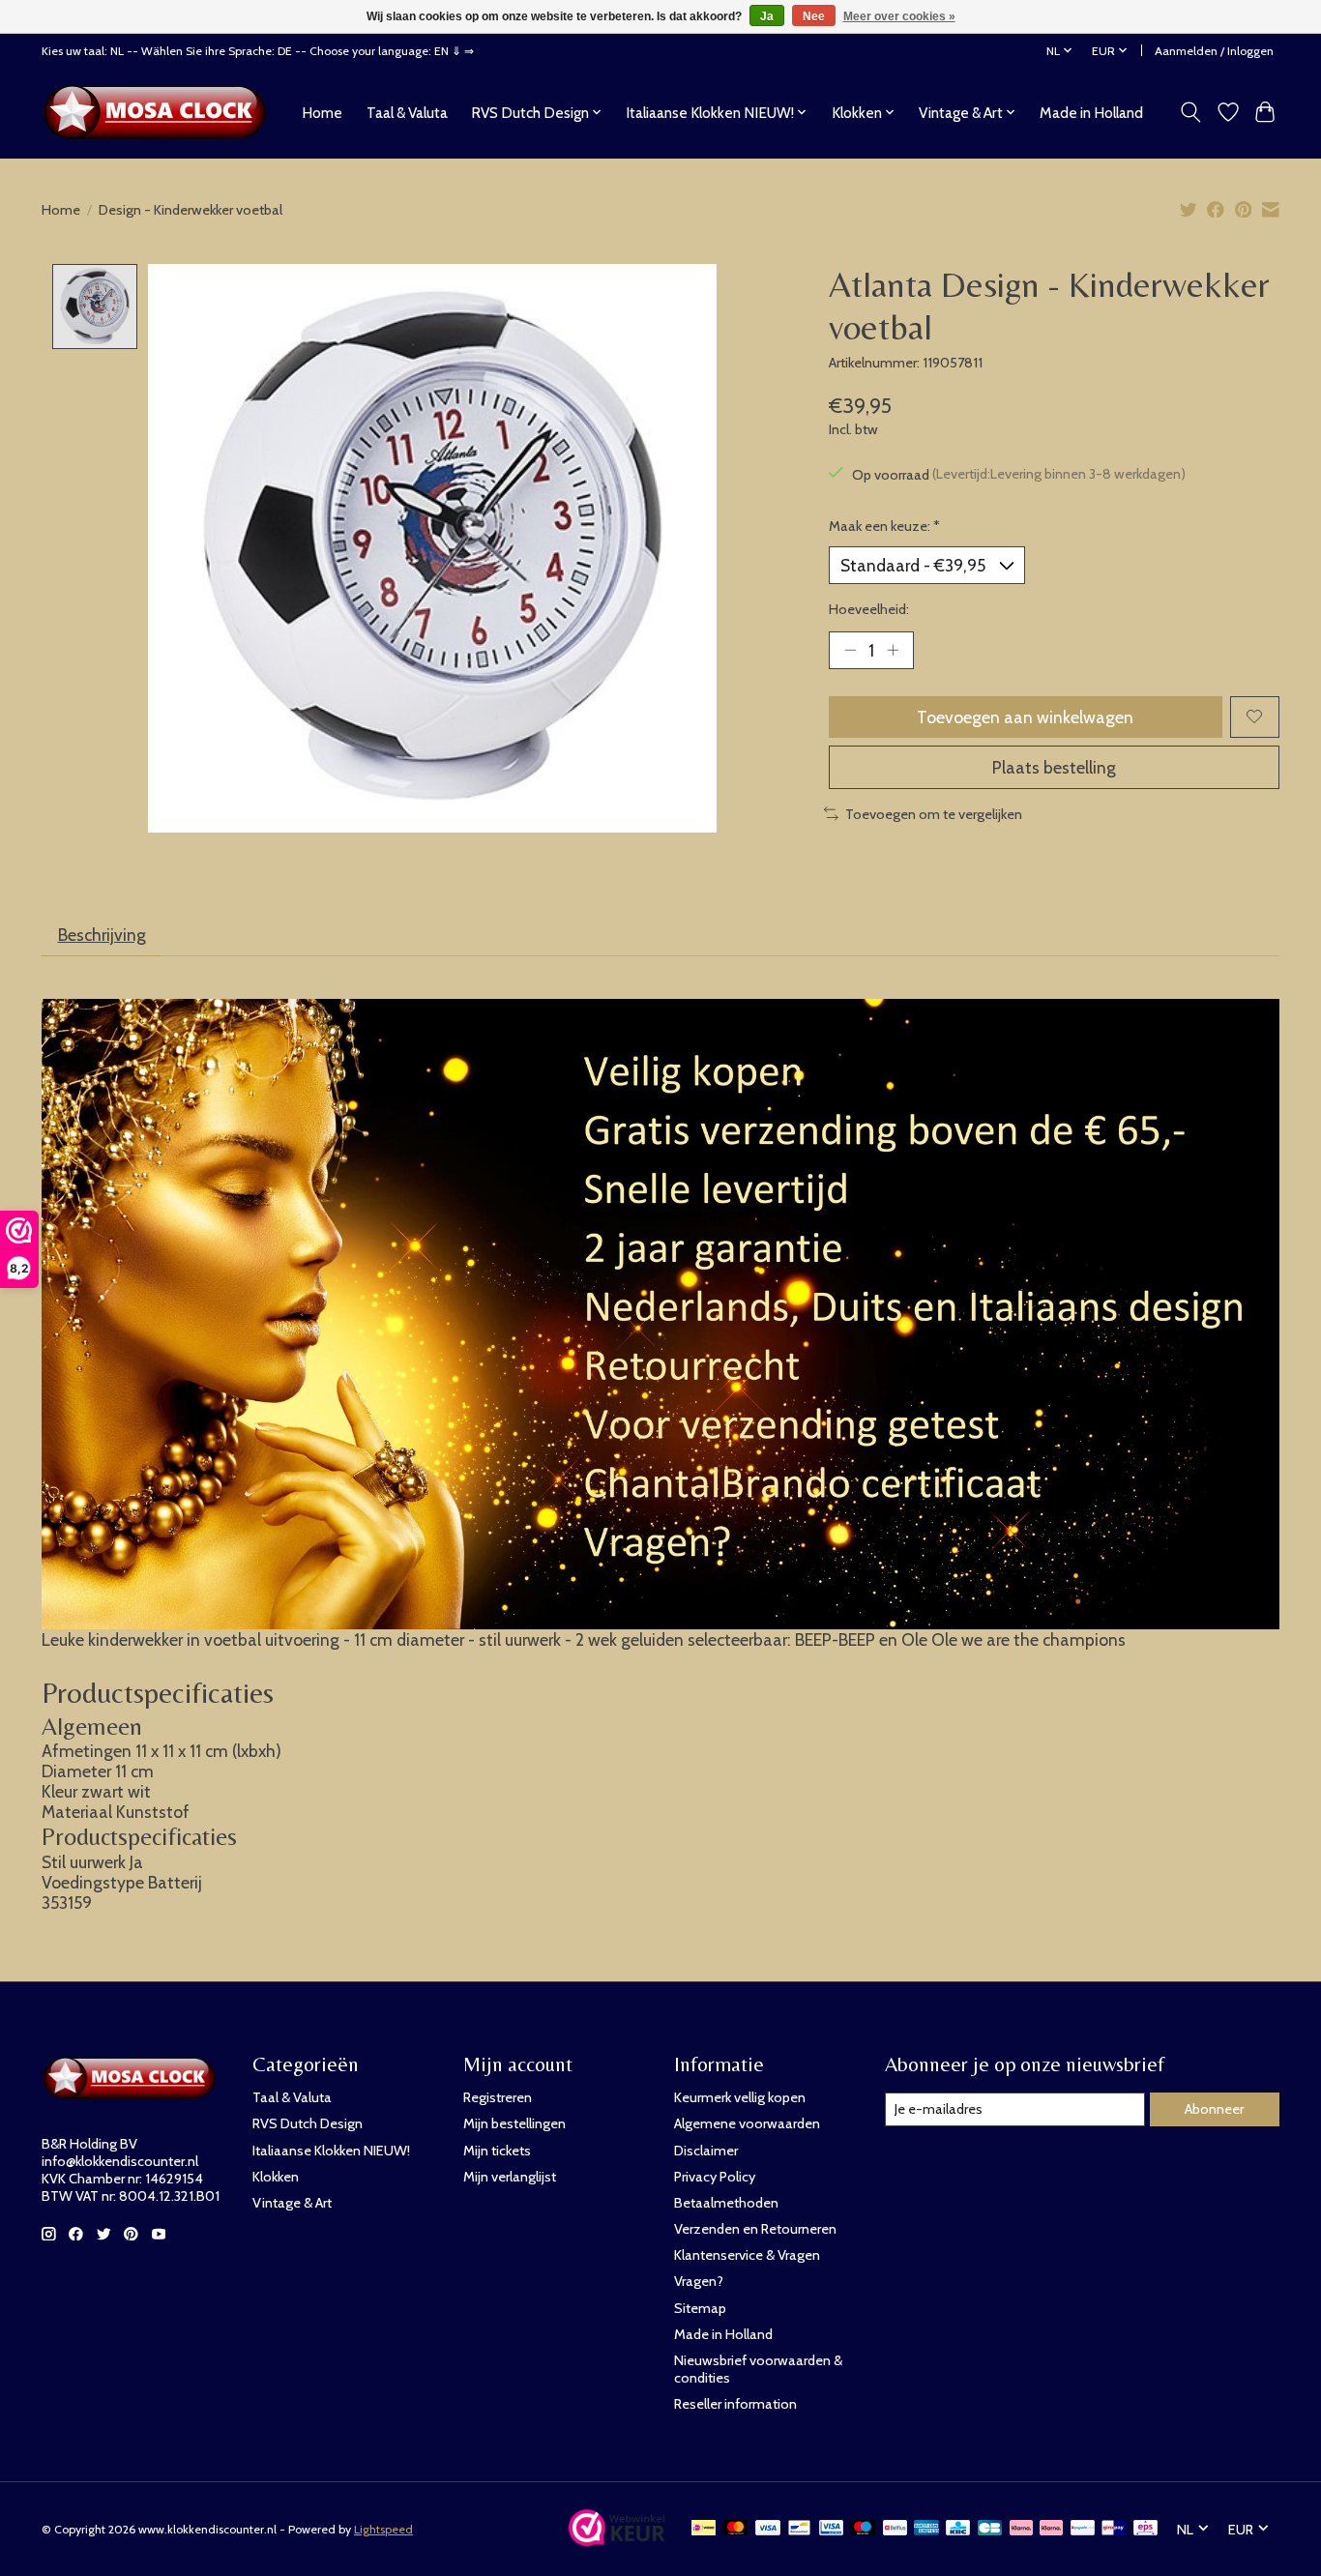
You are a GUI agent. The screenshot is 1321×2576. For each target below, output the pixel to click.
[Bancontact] (799, 2529)
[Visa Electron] (831, 2529)
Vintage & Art (292, 2203)
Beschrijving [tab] (102, 935)
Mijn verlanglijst (510, 2177)
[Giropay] (1114, 2529)
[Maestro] (863, 2529)
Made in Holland (1091, 113)
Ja (767, 16)
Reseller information (735, 2404)
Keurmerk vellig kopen (740, 2097)
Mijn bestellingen (514, 2123)
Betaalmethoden (726, 2203)
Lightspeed (383, 2529)
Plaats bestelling (1054, 767)
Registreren (498, 2097)
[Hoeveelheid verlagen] (850, 650)
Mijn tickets (497, 2151)
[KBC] (958, 2529)
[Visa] (768, 2529)
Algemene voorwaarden (747, 2123)
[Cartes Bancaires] (990, 2529)
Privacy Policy (715, 2177)
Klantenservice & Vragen (747, 2255)
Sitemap (700, 2308)
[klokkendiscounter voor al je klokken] (160, 112)
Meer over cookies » (899, 16)
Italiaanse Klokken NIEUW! (331, 2151)
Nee (814, 16)
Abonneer (1214, 2109)
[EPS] (1145, 2529)
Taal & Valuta (407, 113)
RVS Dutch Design (308, 2123)
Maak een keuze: (884, 526)
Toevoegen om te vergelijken (934, 814)
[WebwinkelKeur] (617, 2540)
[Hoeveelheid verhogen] (893, 650)
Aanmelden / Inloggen (1214, 51)
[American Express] (926, 2529)
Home (322, 113)
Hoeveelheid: (869, 609)
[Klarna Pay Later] (1021, 2529)
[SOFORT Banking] (1051, 2529)
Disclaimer (706, 2151)
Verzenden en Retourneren (755, 2229)
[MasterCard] (736, 2529)
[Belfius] (895, 2529)
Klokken (276, 2177)
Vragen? (699, 2281)
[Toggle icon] (1191, 112)
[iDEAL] (704, 2529)
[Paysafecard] (1083, 2529)
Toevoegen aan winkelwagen (1025, 717)
